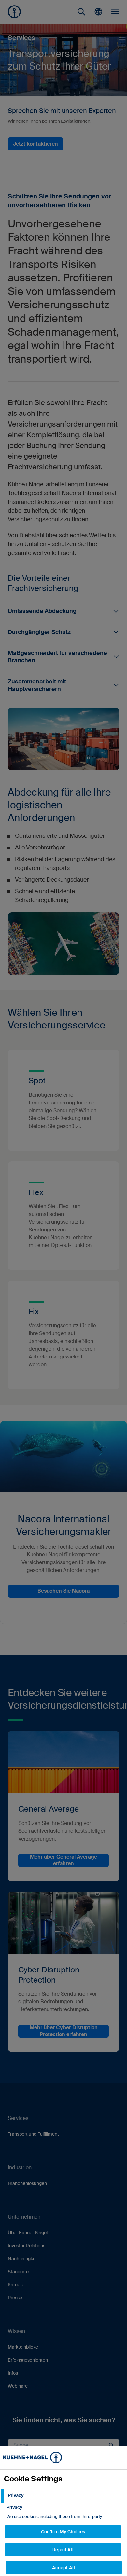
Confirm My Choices (63, 2532)
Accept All (63, 2568)
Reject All (63, 2550)
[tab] (63, 2496)
